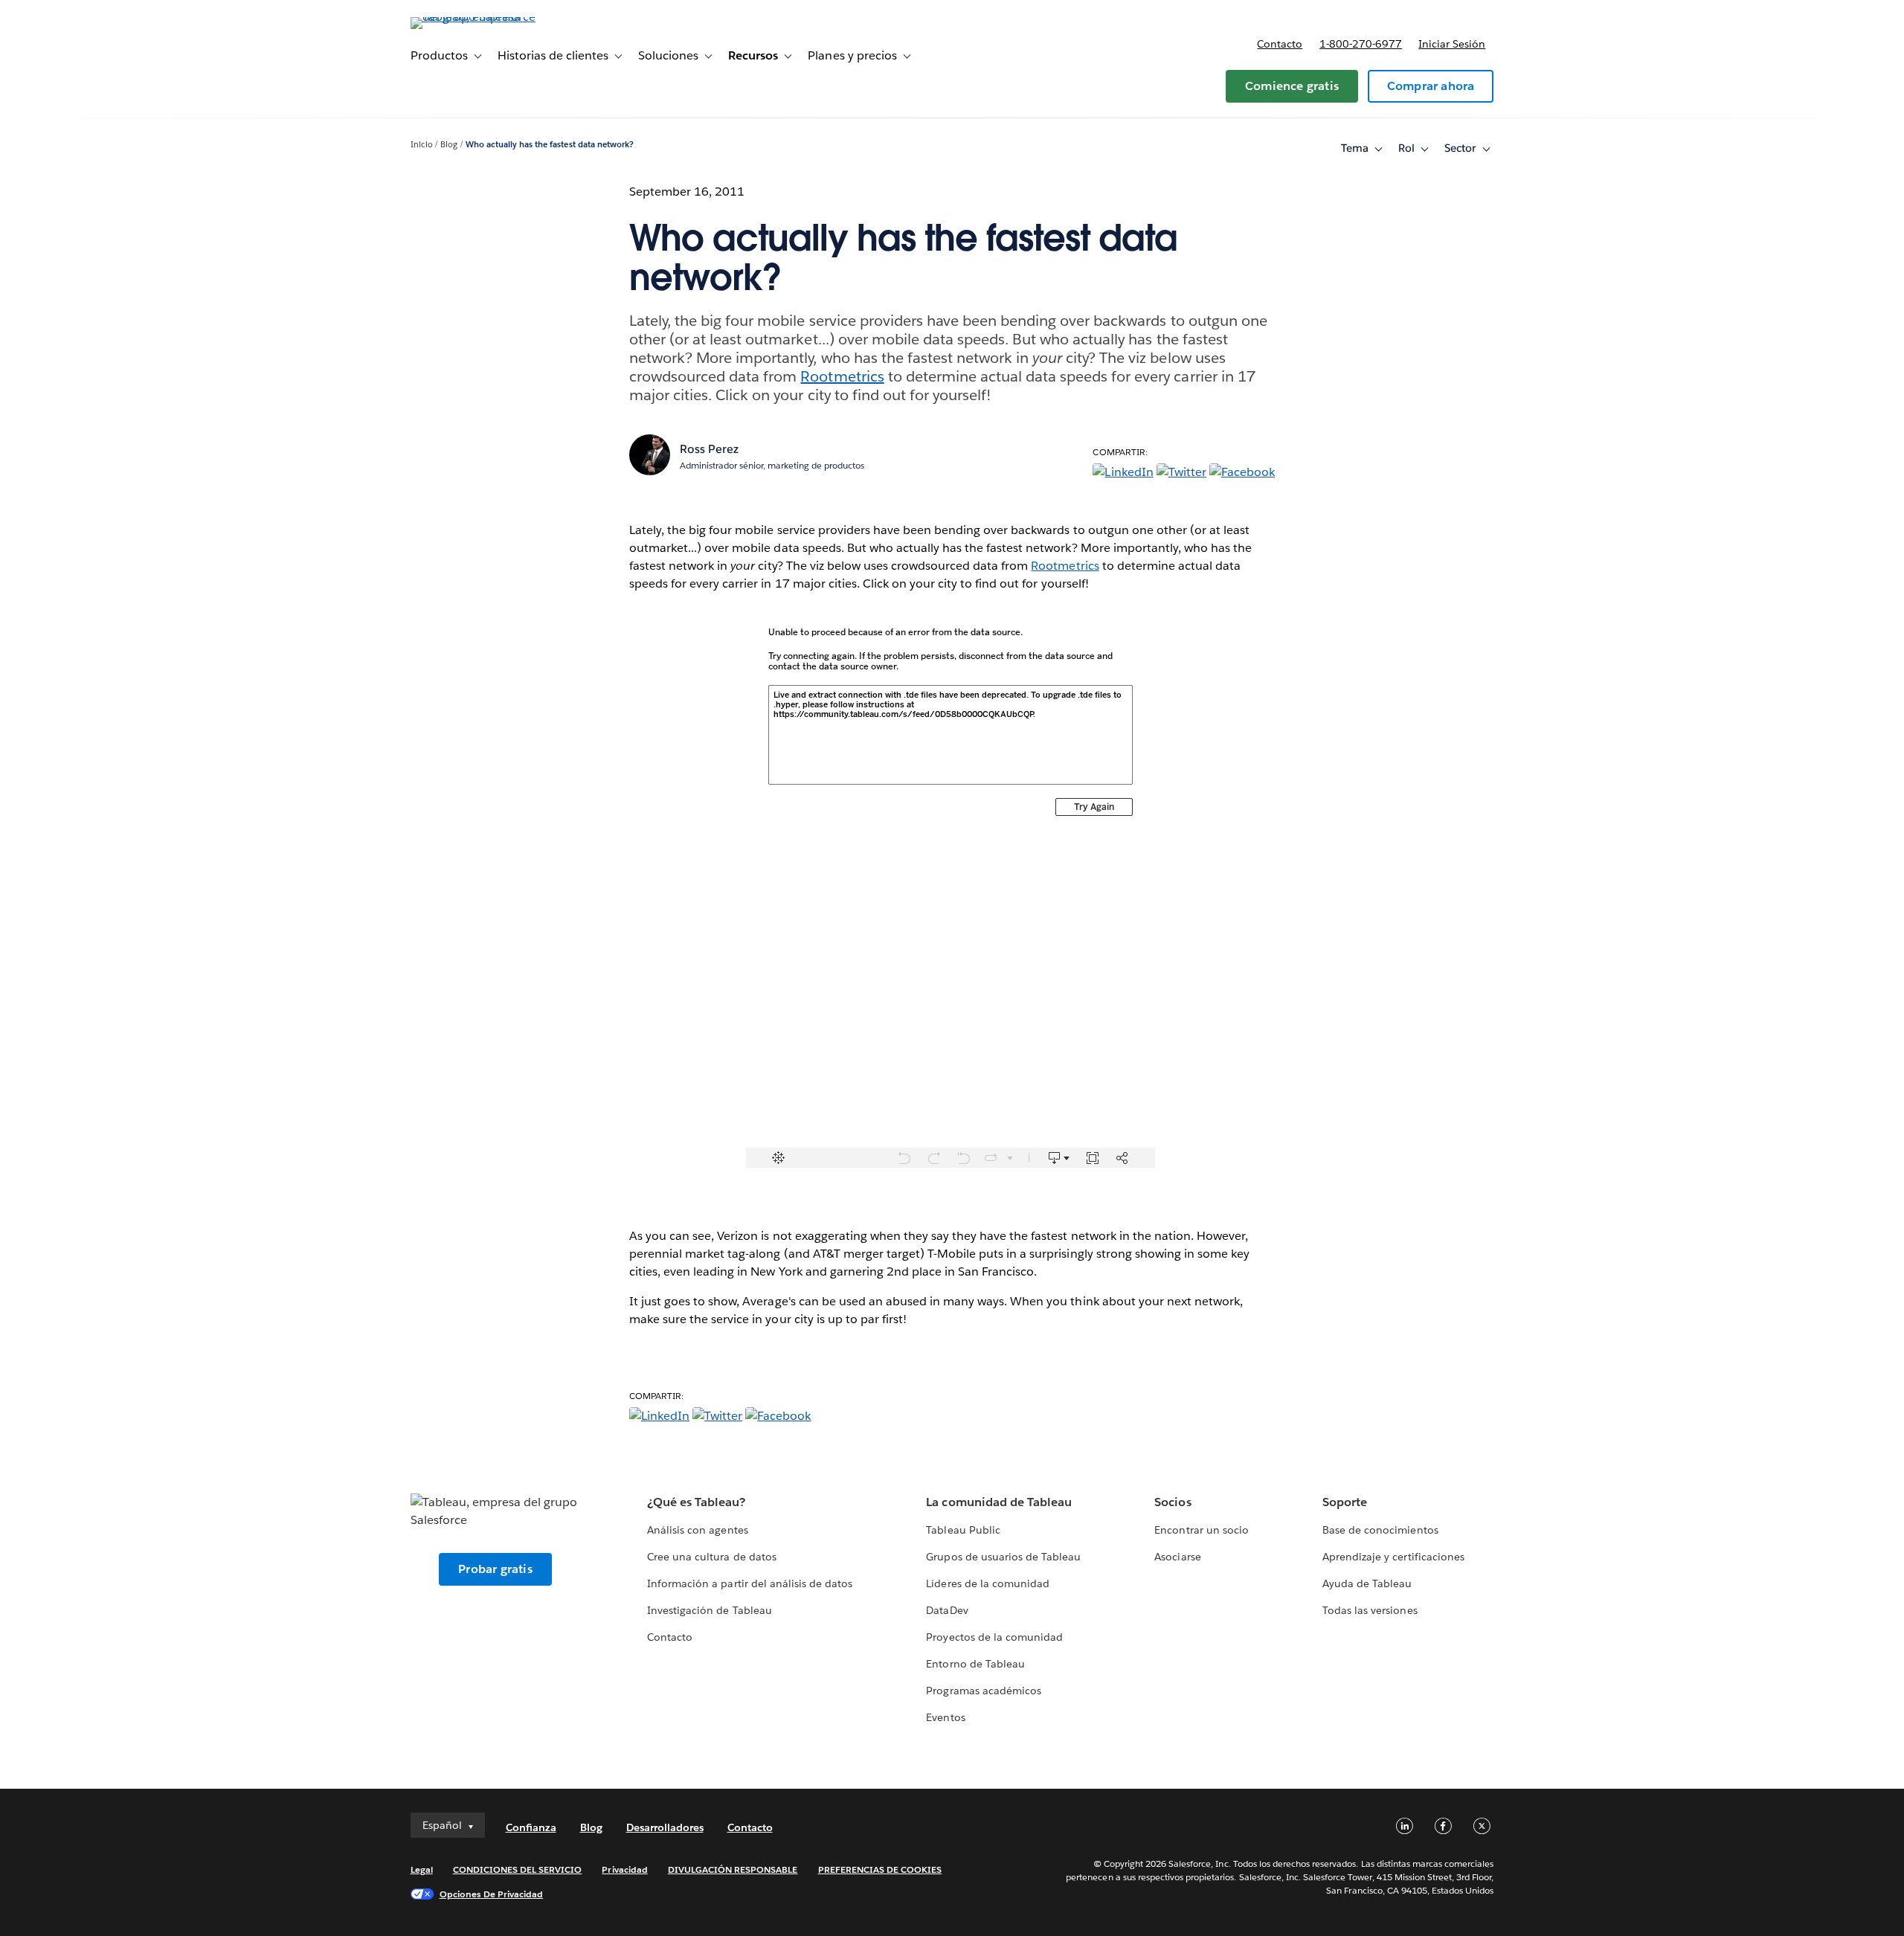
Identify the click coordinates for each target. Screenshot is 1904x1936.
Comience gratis (1292, 86)
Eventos (945, 1717)
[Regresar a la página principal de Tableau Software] (474, 17)
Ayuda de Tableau (1367, 1583)
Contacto (1280, 44)
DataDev (947, 1610)
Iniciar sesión (1452, 44)
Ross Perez (709, 449)
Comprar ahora (1431, 86)
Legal (422, 1869)
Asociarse (1177, 1557)
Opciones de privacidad (492, 1894)
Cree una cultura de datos (711, 1557)
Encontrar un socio (1201, 1530)
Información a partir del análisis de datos (750, 1583)
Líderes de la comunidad (987, 1583)
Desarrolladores (665, 1827)
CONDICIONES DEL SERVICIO (518, 1869)
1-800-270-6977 (1361, 44)
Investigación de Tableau (709, 1610)
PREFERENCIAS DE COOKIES (880, 1869)
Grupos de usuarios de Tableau (1003, 1557)
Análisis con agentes (697, 1530)
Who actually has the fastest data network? (550, 145)
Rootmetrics (842, 376)
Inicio (422, 145)
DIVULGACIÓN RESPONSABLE (733, 1869)
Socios (1173, 1502)
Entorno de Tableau (975, 1664)
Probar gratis (495, 1569)
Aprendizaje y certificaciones (1393, 1557)
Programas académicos (983, 1691)
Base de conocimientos (1380, 1530)
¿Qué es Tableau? (696, 1502)
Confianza (531, 1827)
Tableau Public (963, 1530)
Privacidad (624, 1869)
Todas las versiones (1370, 1610)
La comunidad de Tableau (998, 1502)
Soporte (1345, 1502)
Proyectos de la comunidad (994, 1637)
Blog (449, 145)
